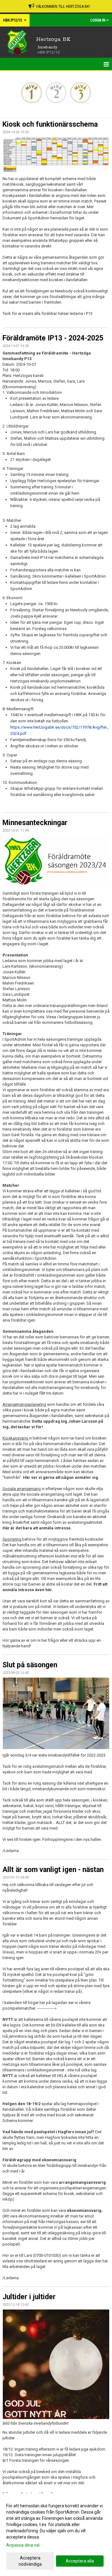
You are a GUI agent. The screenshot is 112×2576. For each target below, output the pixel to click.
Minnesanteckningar (35, 823)
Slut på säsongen (30, 1665)
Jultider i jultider (29, 2297)
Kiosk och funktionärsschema (50, 124)
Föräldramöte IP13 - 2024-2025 (53, 338)
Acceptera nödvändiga (30, 2561)
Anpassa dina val (23, 2545)
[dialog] (56, 2535)
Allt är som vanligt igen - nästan (53, 1870)
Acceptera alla (80, 2561)
